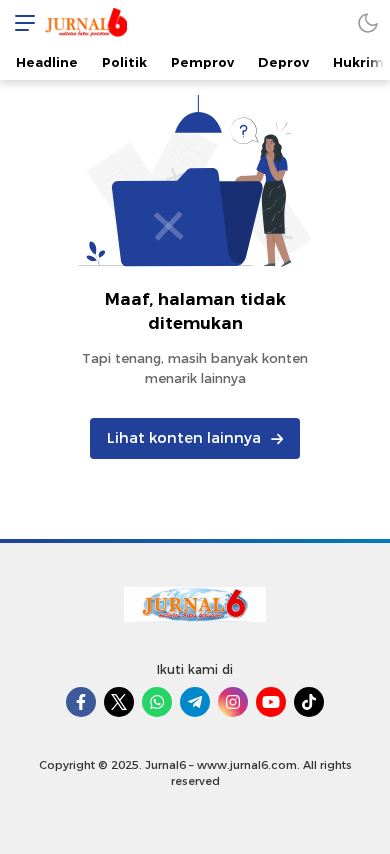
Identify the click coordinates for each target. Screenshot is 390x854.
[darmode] (368, 22)
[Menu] (20, 22)
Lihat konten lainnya (184, 438)
